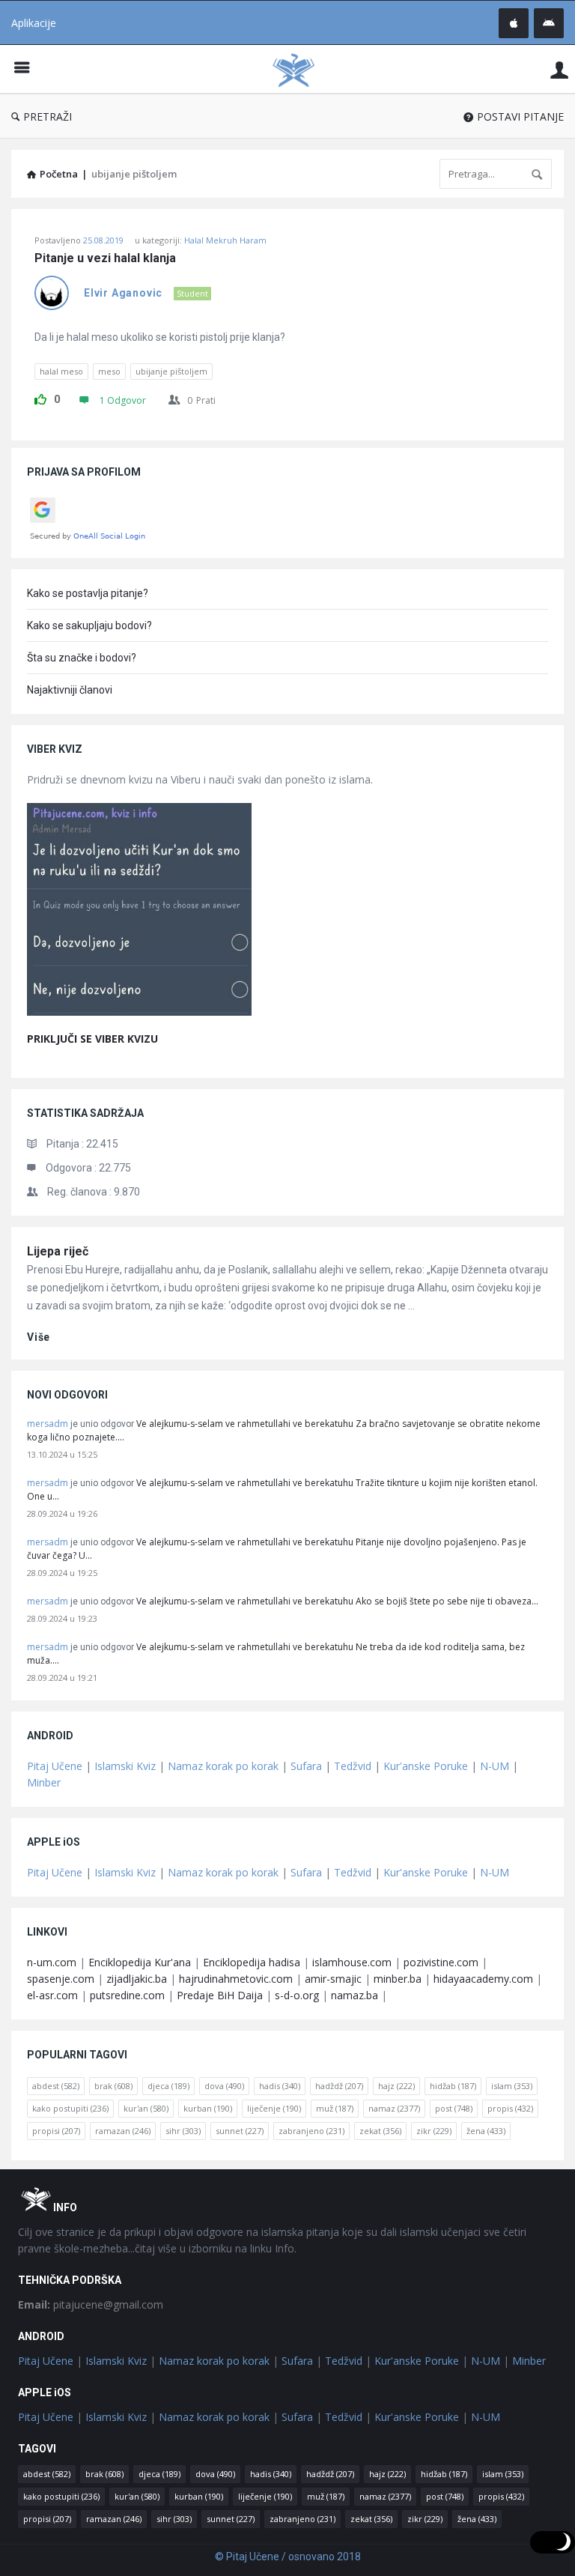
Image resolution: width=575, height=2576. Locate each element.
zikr (434, 2131)
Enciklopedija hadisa (252, 1962)
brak (113, 2086)
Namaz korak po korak (223, 1766)
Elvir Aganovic (123, 293)
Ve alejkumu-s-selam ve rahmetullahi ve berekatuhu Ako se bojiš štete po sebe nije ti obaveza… (337, 1601)
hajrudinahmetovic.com (236, 1979)
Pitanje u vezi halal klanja (105, 258)
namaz (394, 2108)
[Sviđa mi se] (40, 397)
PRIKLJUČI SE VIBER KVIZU (92, 1039)
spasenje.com (61, 1979)
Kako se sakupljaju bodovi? (89, 625)
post (454, 2108)
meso (109, 371)
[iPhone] (514, 23)
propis (510, 2108)
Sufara (306, 1766)
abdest (56, 2086)
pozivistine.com (441, 1962)
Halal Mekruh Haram (225, 240)
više (39, 1337)
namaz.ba (355, 1995)
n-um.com (52, 1962)
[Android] (549, 23)
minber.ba (398, 1979)
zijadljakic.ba (137, 1979)
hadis (280, 2086)
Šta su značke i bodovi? (82, 658)
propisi (56, 2131)
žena (486, 2131)
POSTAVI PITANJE (520, 116)
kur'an (146, 2108)
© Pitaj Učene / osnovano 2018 (288, 2557)
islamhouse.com (352, 1962)
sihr (183, 2131)
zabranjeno (311, 2131)
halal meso (61, 371)
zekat (380, 2131)
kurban (208, 2108)
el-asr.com (52, 1995)
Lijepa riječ (58, 1251)
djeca (168, 2086)
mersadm (48, 1424)
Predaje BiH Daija (220, 1995)
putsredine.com (127, 1995)
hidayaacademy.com (483, 1979)
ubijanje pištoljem (171, 371)
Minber (44, 1782)
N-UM (495, 1766)
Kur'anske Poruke (426, 1766)
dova (224, 2086)
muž (335, 2108)
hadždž (339, 2086)
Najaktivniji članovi (70, 690)
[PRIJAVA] (559, 69)
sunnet (240, 2131)
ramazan (123, 2131)
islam (512, 2086)
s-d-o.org (297, 1995)
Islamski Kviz (125, 1766)
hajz (396, 2086)
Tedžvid (353, 1766)
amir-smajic (333, 1979)
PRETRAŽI (48, 116)
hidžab (453, 2086)
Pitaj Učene (55, 1766)
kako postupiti (70, 2108)
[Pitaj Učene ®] (301, 69)
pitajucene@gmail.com (91, 2304)
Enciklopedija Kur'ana (140, 1962)
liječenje (274, 2108)
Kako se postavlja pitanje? (88, 593)
